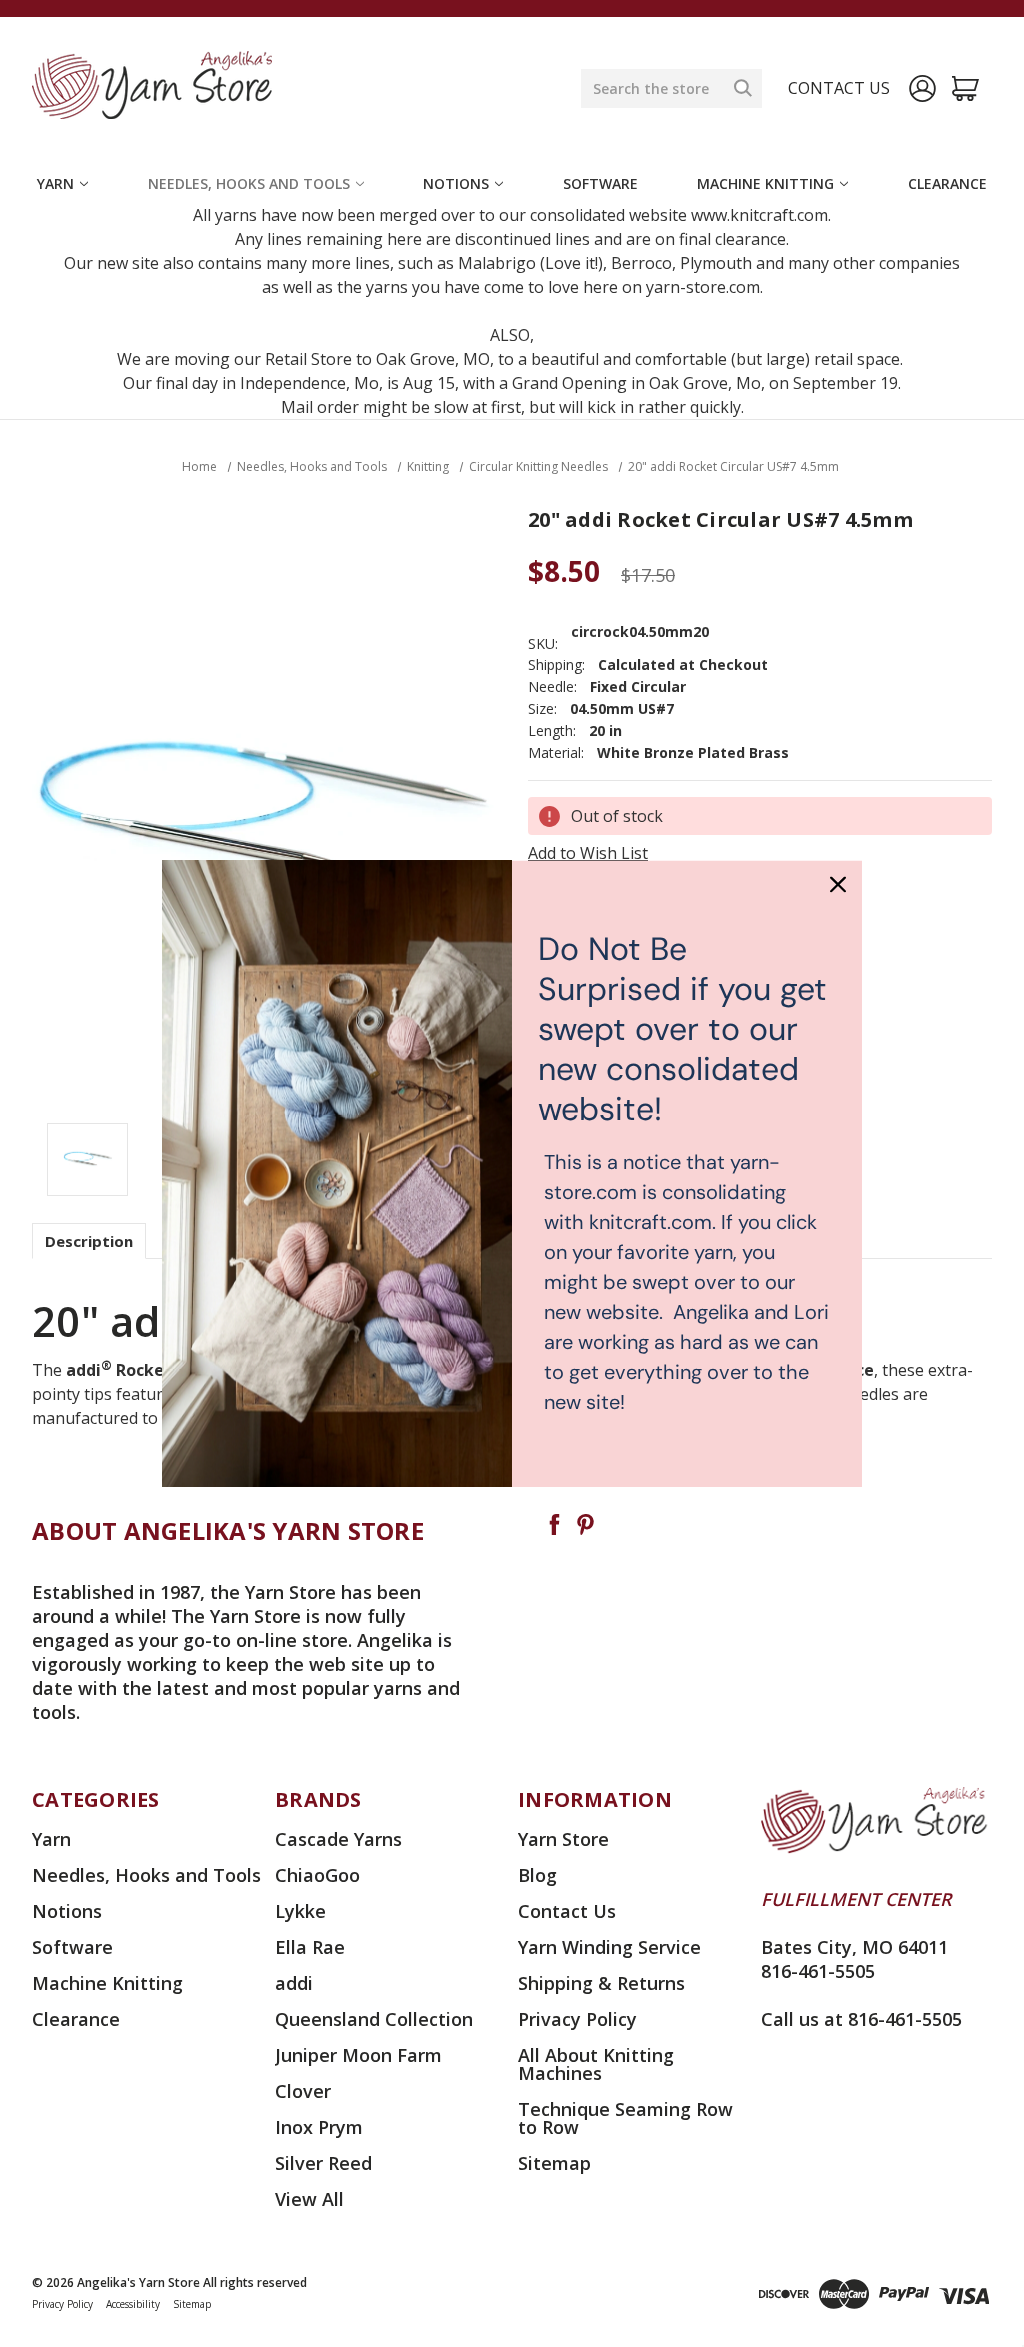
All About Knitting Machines (596, 2064)
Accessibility (133, 2304)
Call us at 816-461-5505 (861, 2019)
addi (294, 1983)
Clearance (947, 183)
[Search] (743, 88)
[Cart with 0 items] (965, 88)
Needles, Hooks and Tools (249, 183)
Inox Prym (319, 2127)
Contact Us (567, 1911)
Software (600, 183)
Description (89, 1241)
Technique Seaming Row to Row (625, 2118)
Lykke (300, 1911)
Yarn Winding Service (609, 1947)
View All (309, 2199)
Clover (303, 2091)
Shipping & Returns (601, 1983)
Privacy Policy (577, 2019)
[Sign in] (922, 88)
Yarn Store (563, 1839)
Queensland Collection (374, 2019)
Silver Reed (323, 2163)
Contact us (839, 88)
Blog (537, 1875)
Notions (456, 183)
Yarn (55, 183)
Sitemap (554, 2163)
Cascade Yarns (338, 1839)
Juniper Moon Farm (358, 2055)
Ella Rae (310, 1947)
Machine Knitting (765, 183)
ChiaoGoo (317, 1875)
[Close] (838, 884)
